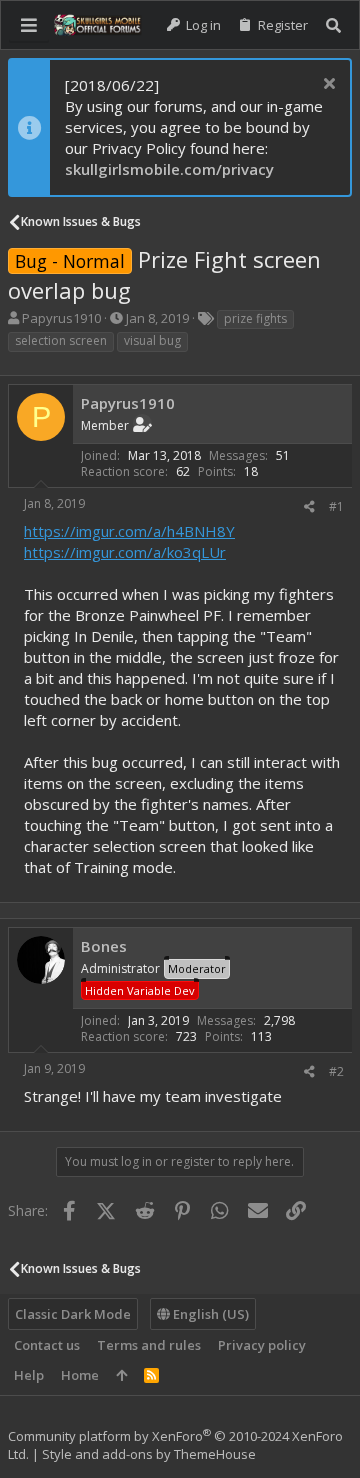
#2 (336, 1071)
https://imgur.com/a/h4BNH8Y (129, 531)
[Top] (121, 1375)
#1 (336, 506)
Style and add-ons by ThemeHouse (149, 1454)
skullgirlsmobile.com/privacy (169, 169)
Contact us (47, 1345)
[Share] (309, 507)
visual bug (152, 340)
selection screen (61, 340)
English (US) (209, 1314)
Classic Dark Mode (73, 1314)
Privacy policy (262, 1345)
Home (80, 1375)
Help (29, 1375)
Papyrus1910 (61, 318)
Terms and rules (149, 1345)
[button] (29, 25)
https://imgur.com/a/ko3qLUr (125, 552)
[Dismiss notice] (326, 85)
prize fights (255, 318)
